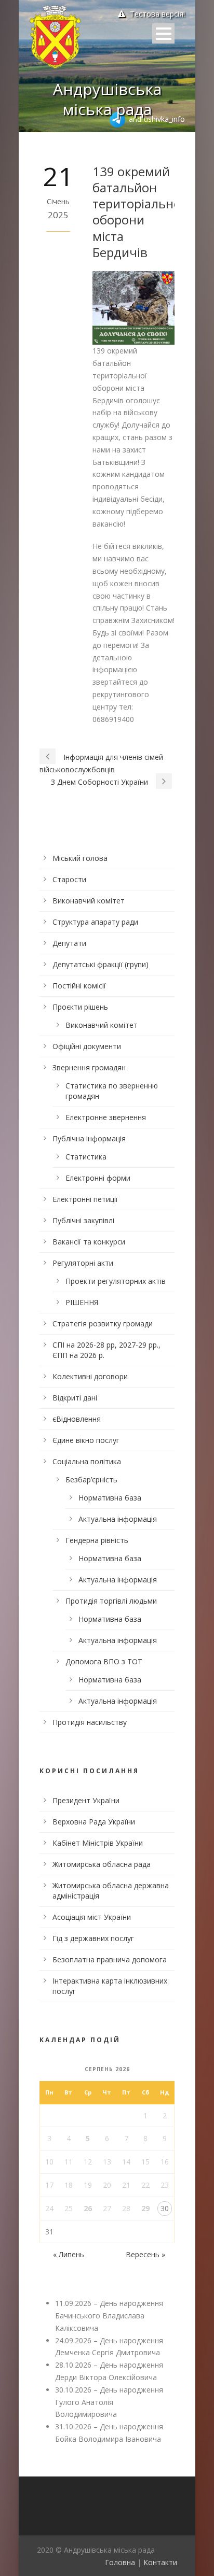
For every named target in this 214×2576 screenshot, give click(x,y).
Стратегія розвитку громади (103, 1324)
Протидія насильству (90, 1722)
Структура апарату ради (95, 922)
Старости (69, 879)
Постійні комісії (79, 986)
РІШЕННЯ (82, 1302)
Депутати (69, 943)
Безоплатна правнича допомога (110, 1959)
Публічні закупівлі (83, 1220)
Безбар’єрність (91, 1480)
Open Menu (163, 33)
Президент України (86, 1800)
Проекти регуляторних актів (116, 1281)
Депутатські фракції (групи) (101, 964)
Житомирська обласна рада (102, 1864)
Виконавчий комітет (89, 901)
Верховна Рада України (94, 1822)
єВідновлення (77, 1419)
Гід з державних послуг (93, 1938)
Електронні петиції (85, 1199)
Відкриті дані (75, 1398)
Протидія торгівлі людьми (111, 1601)
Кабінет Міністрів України (98, 1843)
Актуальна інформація (118, 1519)
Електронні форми (98, 1178)
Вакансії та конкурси (89, 1242)
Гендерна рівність (97, 1540)
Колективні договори (90, 1376)
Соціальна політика (87, 1461)
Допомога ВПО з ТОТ (104, 1661)
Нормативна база (110, 1498)
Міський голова (80, 858)
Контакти (160, 2562)
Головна (120, 2562)
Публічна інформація (89, 1138)
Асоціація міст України (92, 1917)
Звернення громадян (89, 1067)
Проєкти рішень (80, 1007)
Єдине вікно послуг (86, 1440)
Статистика (86, 1157)
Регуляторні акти (83, 1263)
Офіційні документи (87, 1046)
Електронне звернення (106, 1117)
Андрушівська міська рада (107, 99)
